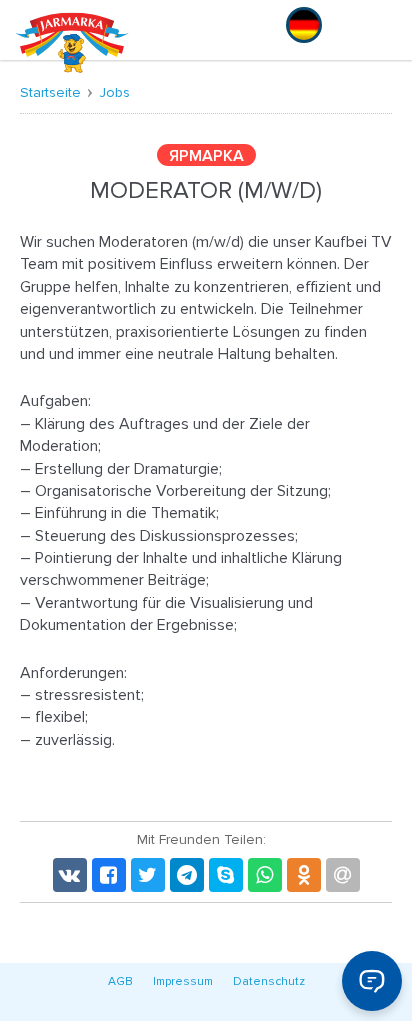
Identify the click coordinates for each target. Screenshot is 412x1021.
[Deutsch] (304, 25)
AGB (120, 981)
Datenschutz (269, 981)
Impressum (183, 981)
